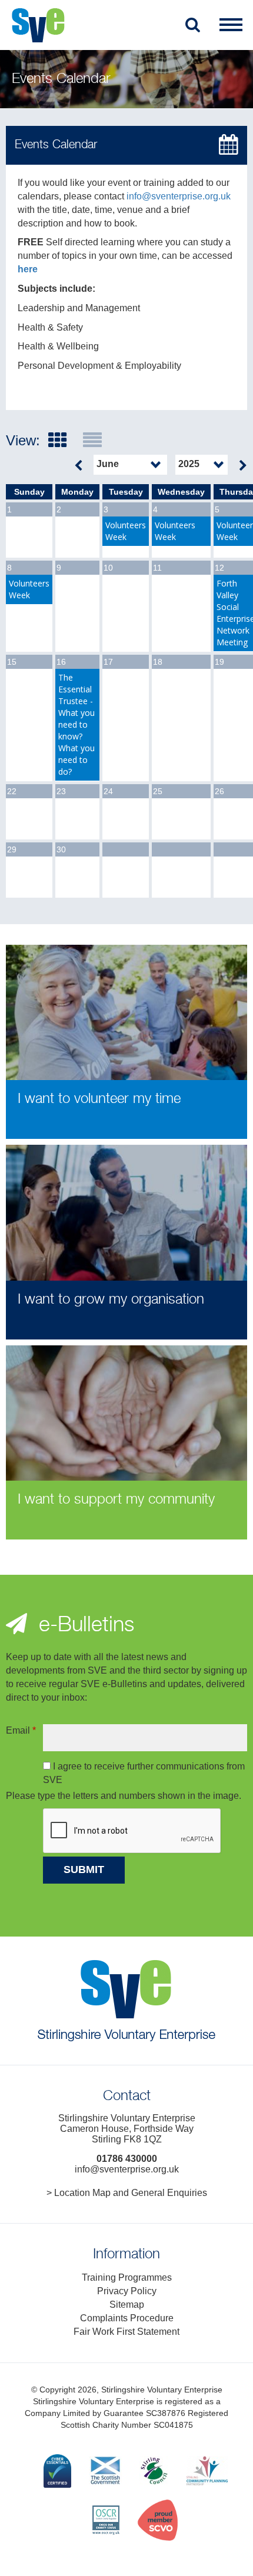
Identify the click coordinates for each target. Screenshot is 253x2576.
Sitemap (127, 2305)
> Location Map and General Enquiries (127, 2193)
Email (21, 1730)
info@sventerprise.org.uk (179, 196)
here (28, 269)
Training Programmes (127, 2277)
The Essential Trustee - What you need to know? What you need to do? (76, 724)
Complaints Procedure (127, 2318)
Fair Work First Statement (126, 2332)
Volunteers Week (126, 531)
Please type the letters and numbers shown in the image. (124, 1796)
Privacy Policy (127, 2291)
